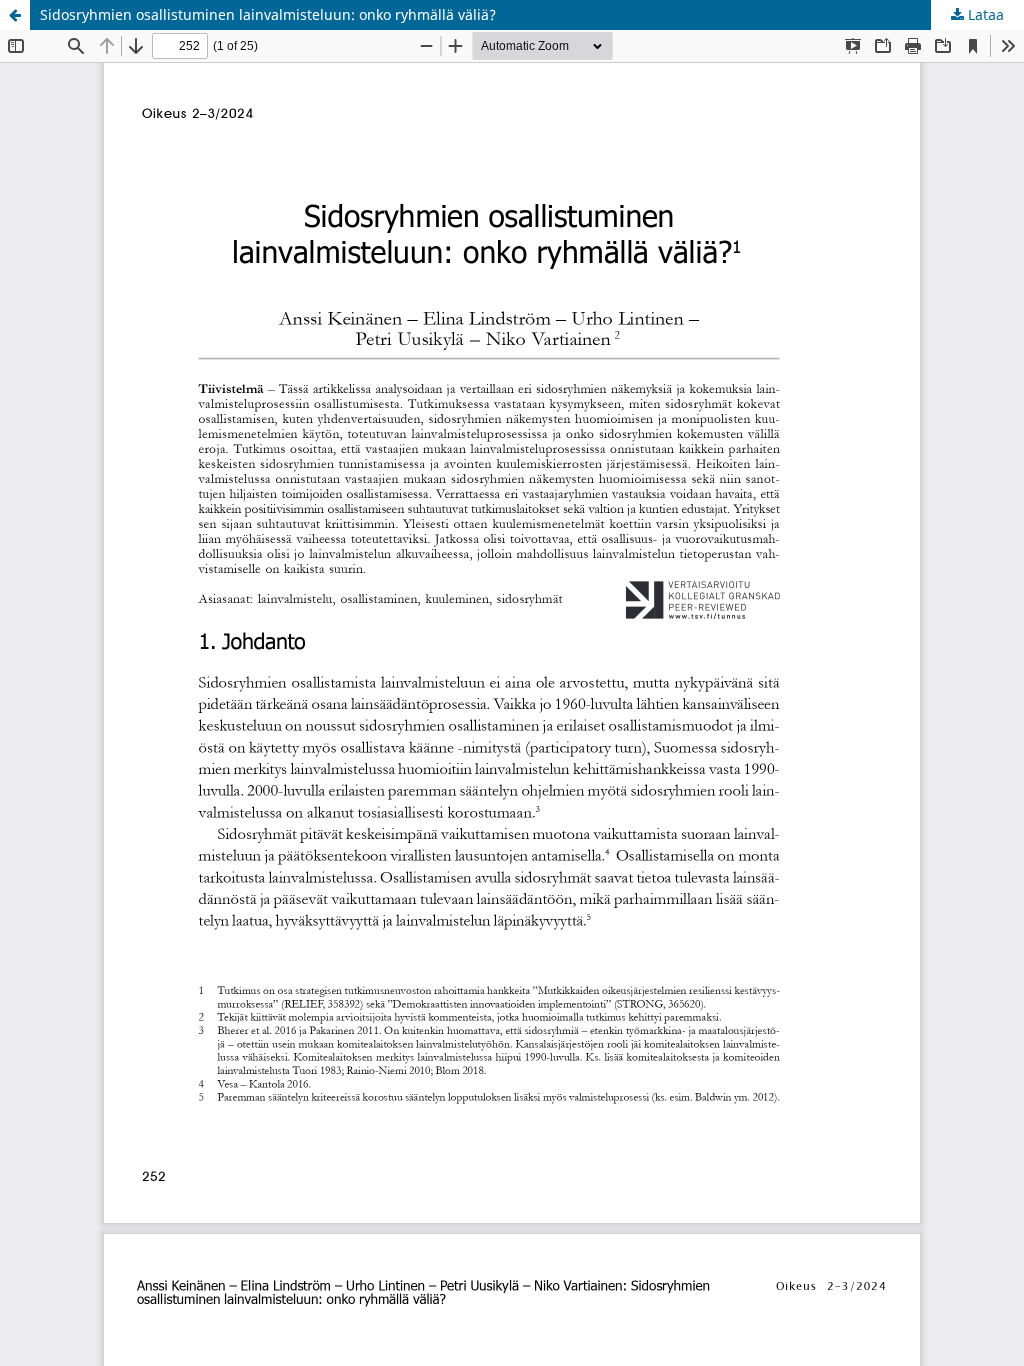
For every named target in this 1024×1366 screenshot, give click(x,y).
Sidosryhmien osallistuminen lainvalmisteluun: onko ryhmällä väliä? (268, 14)
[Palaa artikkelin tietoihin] (15, 15)
